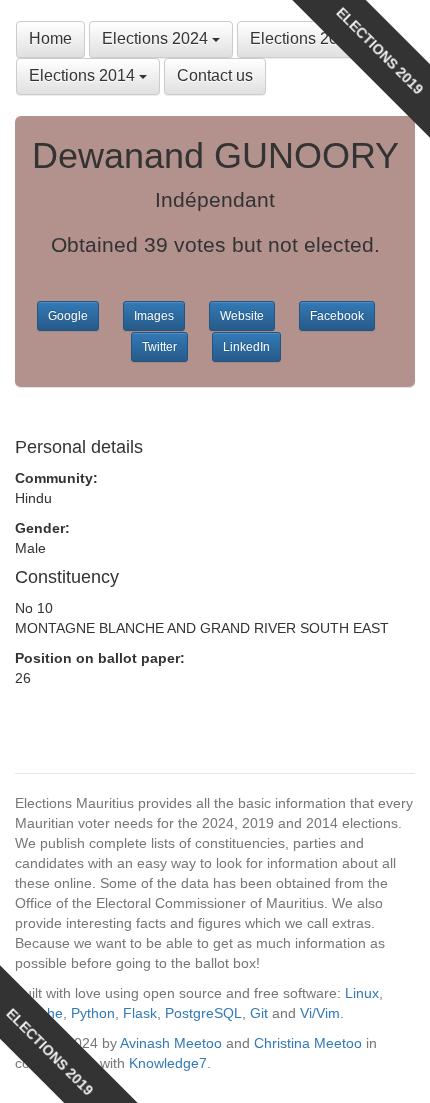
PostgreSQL (203, 1013)
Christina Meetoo (308, 1043)
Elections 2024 (157, 38)
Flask (140, 1013)
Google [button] (68, 316)
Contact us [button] (215, 75)
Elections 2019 (305, 38)
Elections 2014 (84, 75)
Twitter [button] (159, 347)
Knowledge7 (168, 1063)
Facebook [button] (337, 316)
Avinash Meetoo (171, 1043)
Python (93, 1013)
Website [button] (242, 316)
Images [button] (154, 316)
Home (50, 38)
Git (259, 1013)
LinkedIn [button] (246, 347)
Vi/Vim (320, 1013)
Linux (362, 993)
